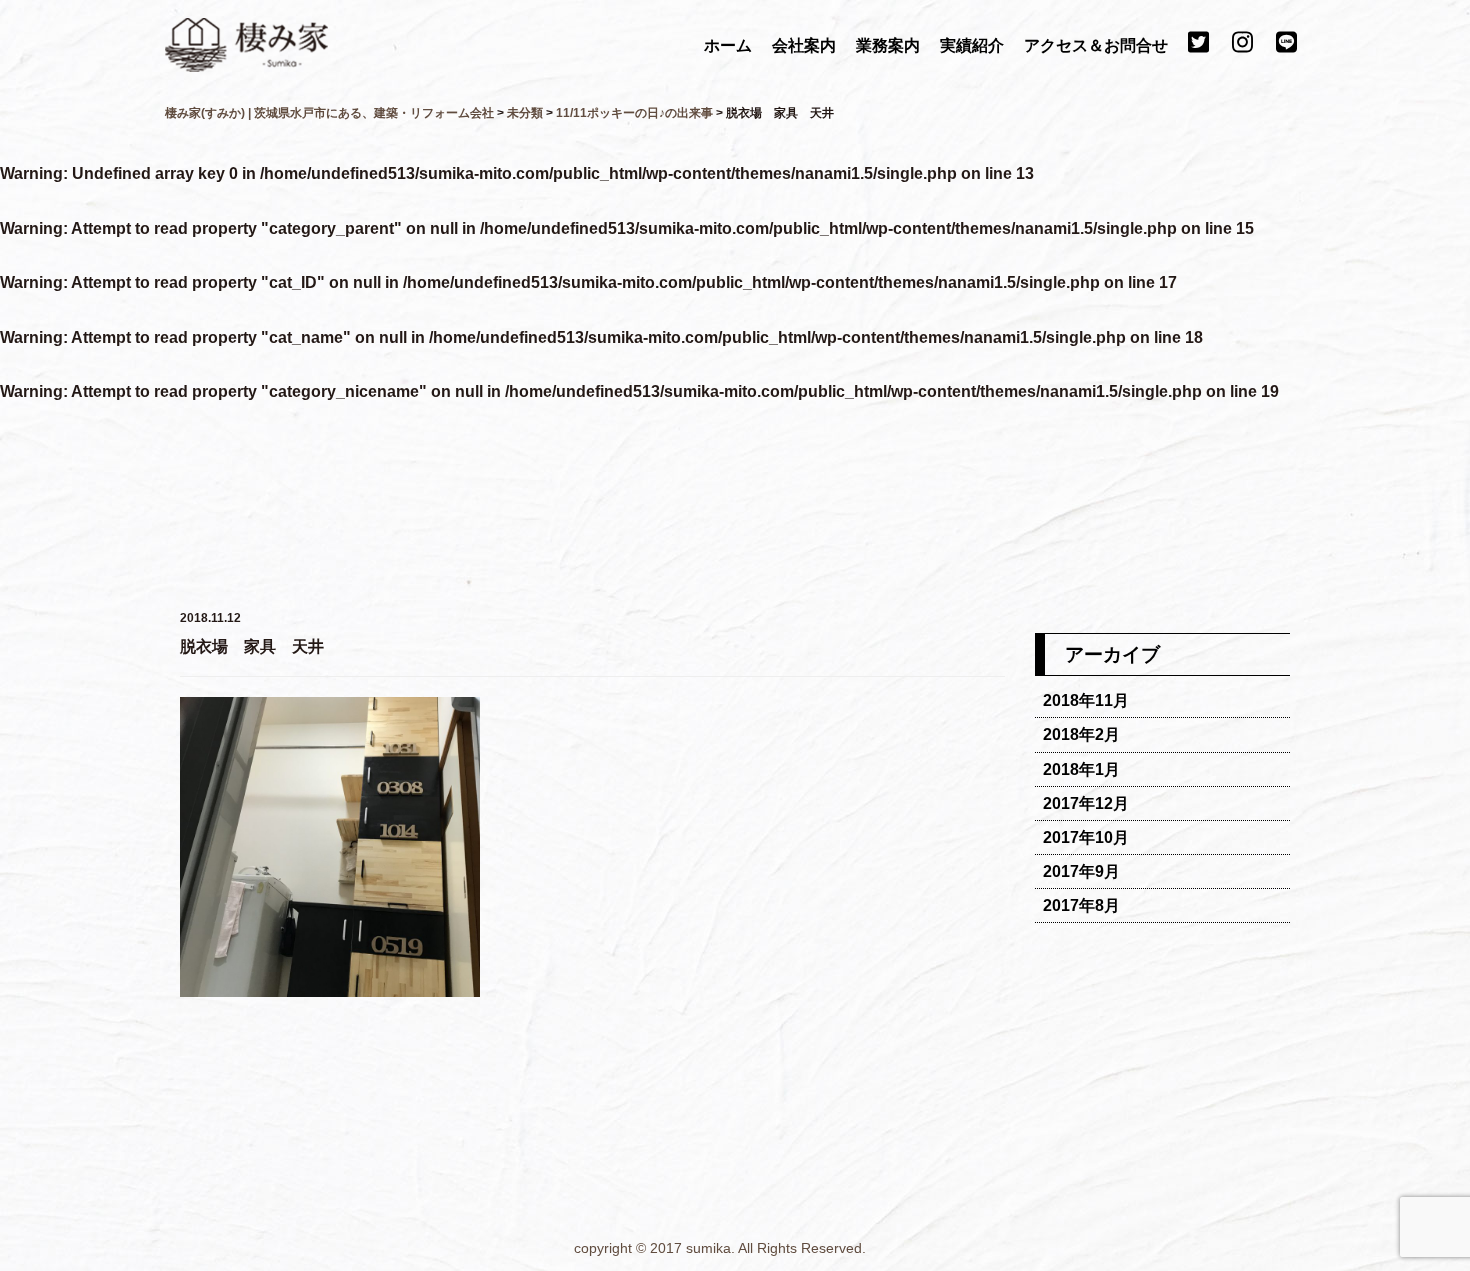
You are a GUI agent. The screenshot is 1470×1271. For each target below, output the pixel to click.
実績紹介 (974, 45)
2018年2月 (1081, 734)
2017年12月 (1086, 803)
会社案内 (806, 45)
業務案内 (890, 45)
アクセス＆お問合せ (1098, 45)
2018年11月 (1086, 700)
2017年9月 (1081, 871)
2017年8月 (1081, 905)
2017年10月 (1086, 837)
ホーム (730, 45)
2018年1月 (1081, 769)
